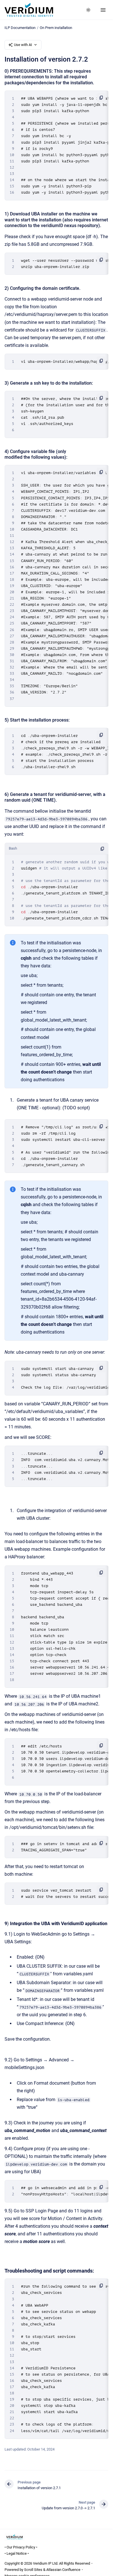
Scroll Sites (33, 2570)
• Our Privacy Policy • (21, 2547)
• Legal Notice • (17, 2553)
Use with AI (23, 45)
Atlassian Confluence (63, 2570)
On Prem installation (56, 28)
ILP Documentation (20, 28)
